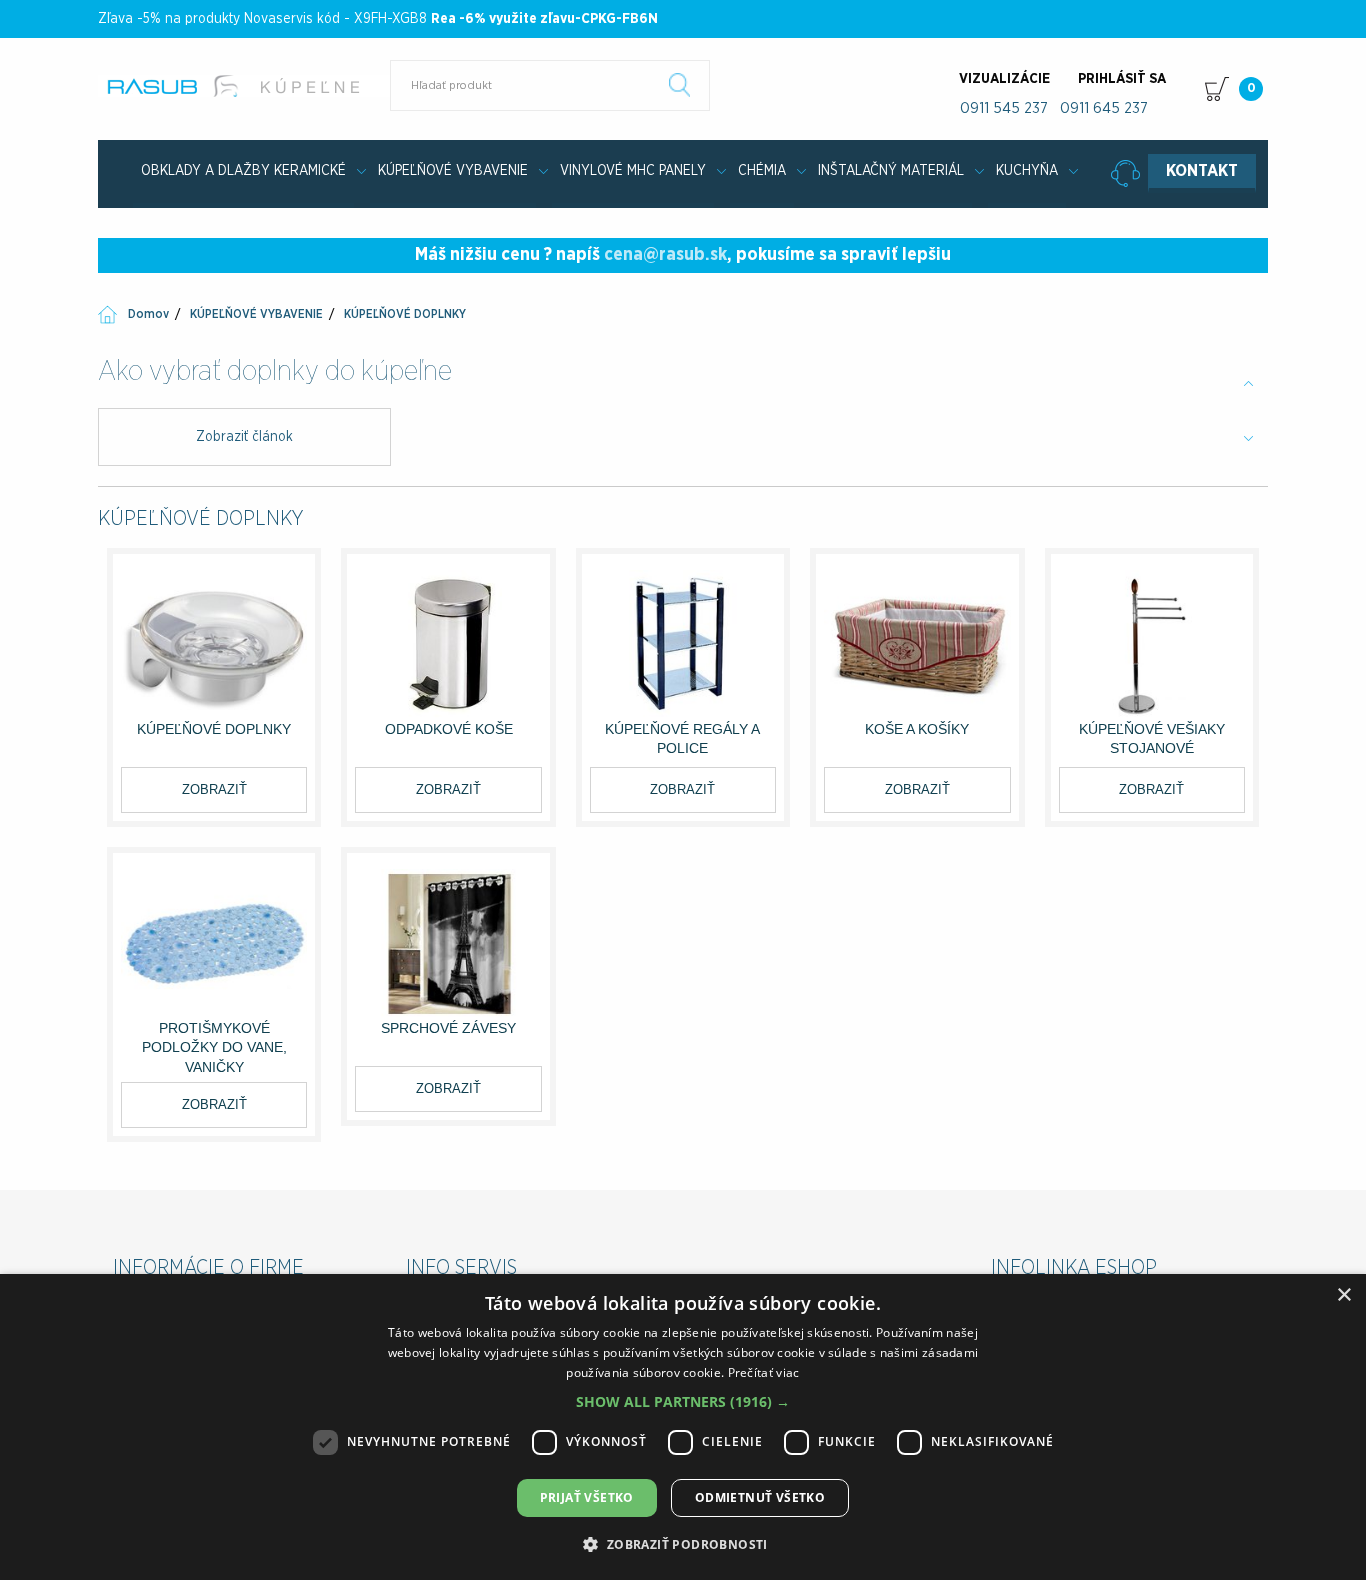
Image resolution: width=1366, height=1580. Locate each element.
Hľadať (680, 85)
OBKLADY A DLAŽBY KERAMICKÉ (243, 171)
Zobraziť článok (244, 437)
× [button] (1343, 1295)
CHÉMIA (762, 171)
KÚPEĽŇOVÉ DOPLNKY (405, 314)
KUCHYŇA (1027, 171)
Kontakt (1202, 171)
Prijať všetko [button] (587, 1497)
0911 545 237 (1004, 108)
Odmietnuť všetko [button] (760, 1497)
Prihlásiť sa (1122, 79)
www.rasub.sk (245, 86)
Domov (148, 314)
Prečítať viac (764, 1372)
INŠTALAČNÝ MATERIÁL (891, 171)
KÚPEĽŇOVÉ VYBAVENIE (453, 171)
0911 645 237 (1104, 108)
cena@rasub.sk (665, 255)
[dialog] (683, 1427)
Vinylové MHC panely (633, 171)
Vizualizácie (1004, 79)
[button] (683, 1401)
